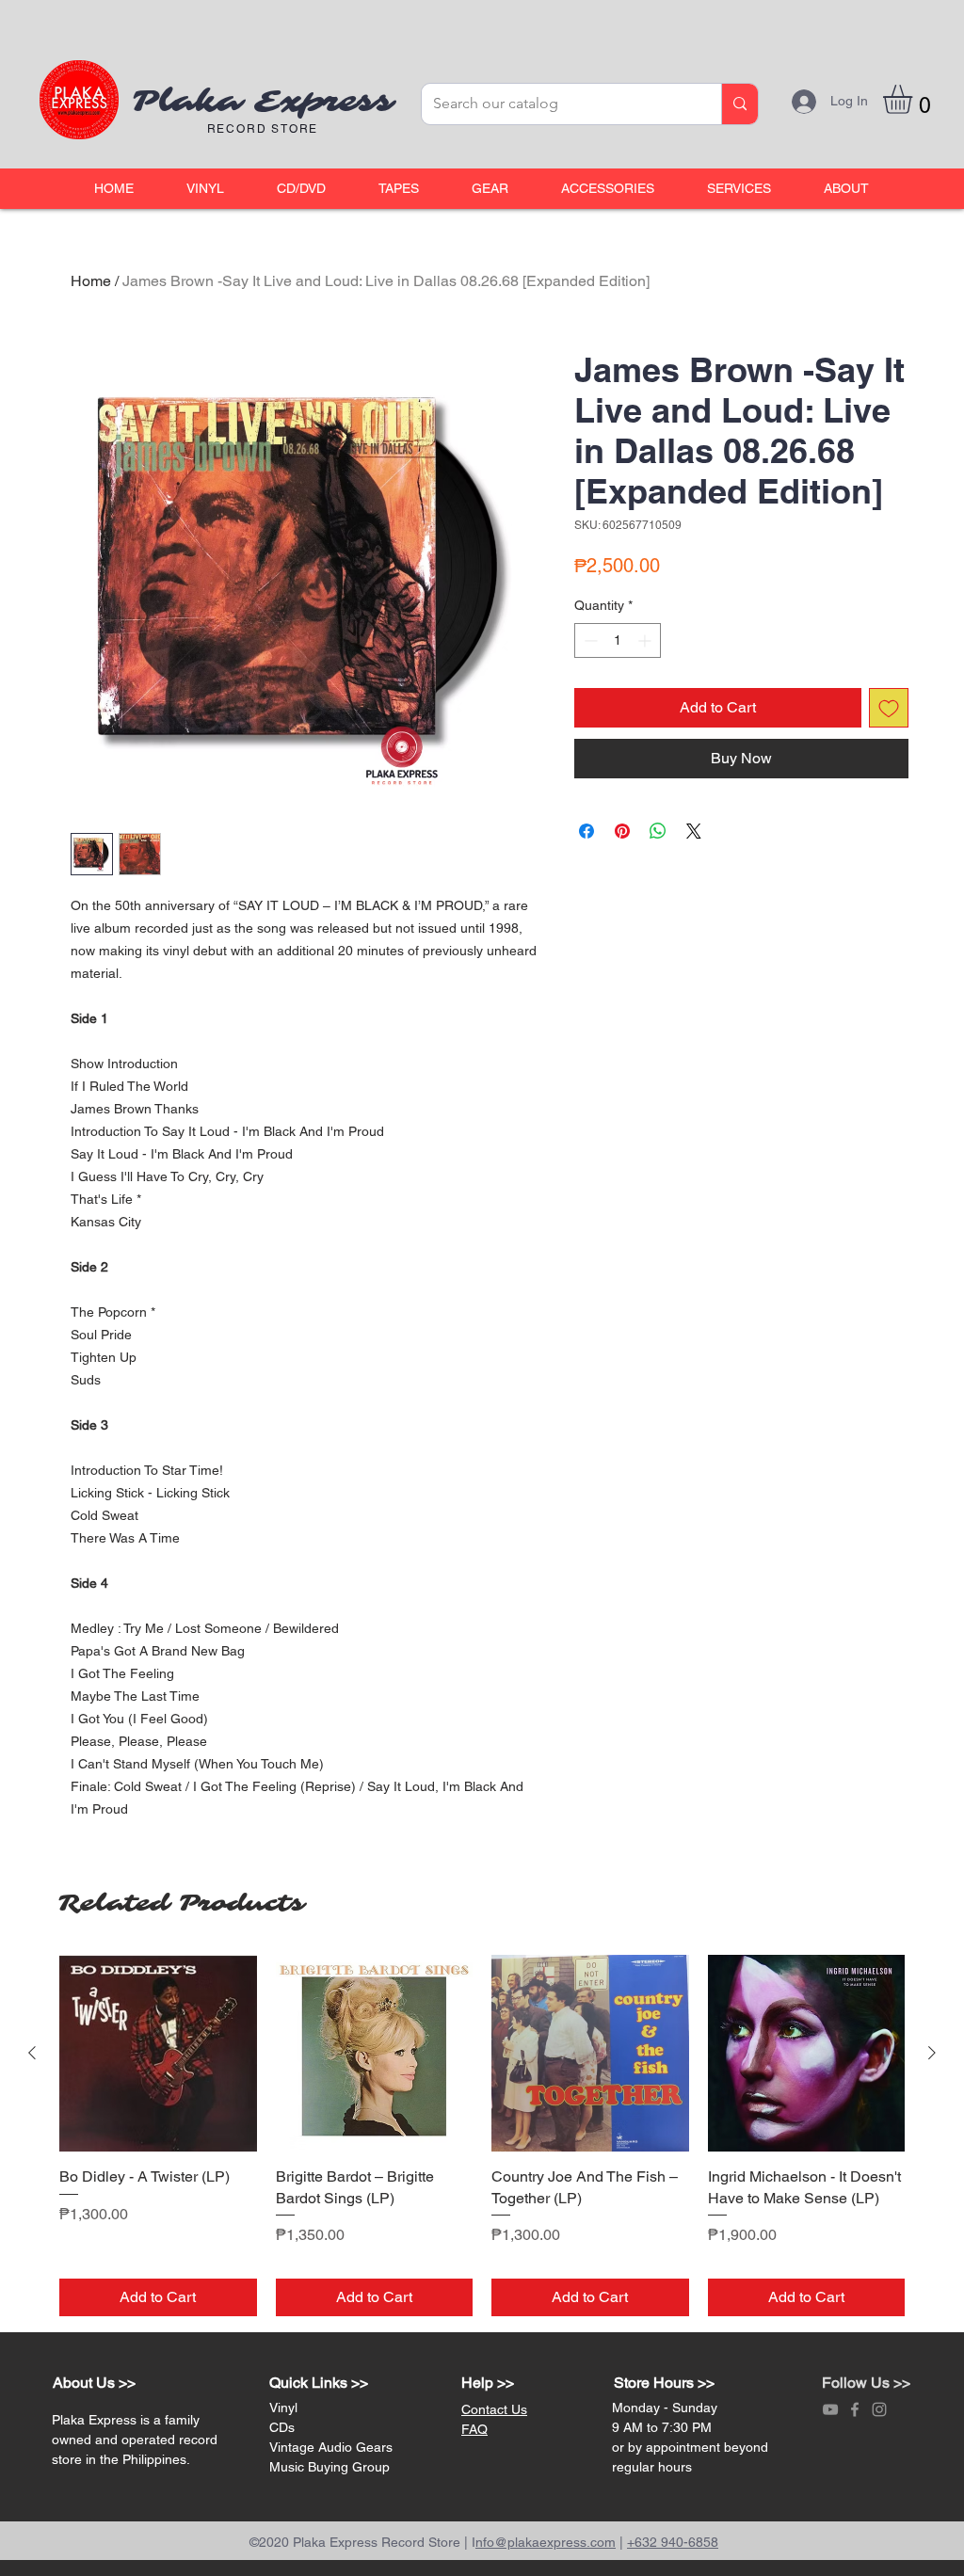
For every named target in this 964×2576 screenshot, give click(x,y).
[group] (482, 2136)
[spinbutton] (618, 640)
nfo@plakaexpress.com (546, 2542)
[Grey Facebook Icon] (855, 2409)
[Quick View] (158, 2054)
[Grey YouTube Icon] (830, 2409)
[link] (915, 99)
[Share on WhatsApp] (658, 831)
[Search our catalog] (739, 104)
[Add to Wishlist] (889, 708)
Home (91, 281)
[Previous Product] (32, 2053)
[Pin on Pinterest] (622, 831)
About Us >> (94, 2383)
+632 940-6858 (673, 2542)
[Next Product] (932, 2053)
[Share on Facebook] (586, 831)
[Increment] (646, 640)
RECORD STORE (263, 129)
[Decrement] (589, 640)
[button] (205, 189)
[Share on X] (694, 831)
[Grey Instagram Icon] (879, 2409)
